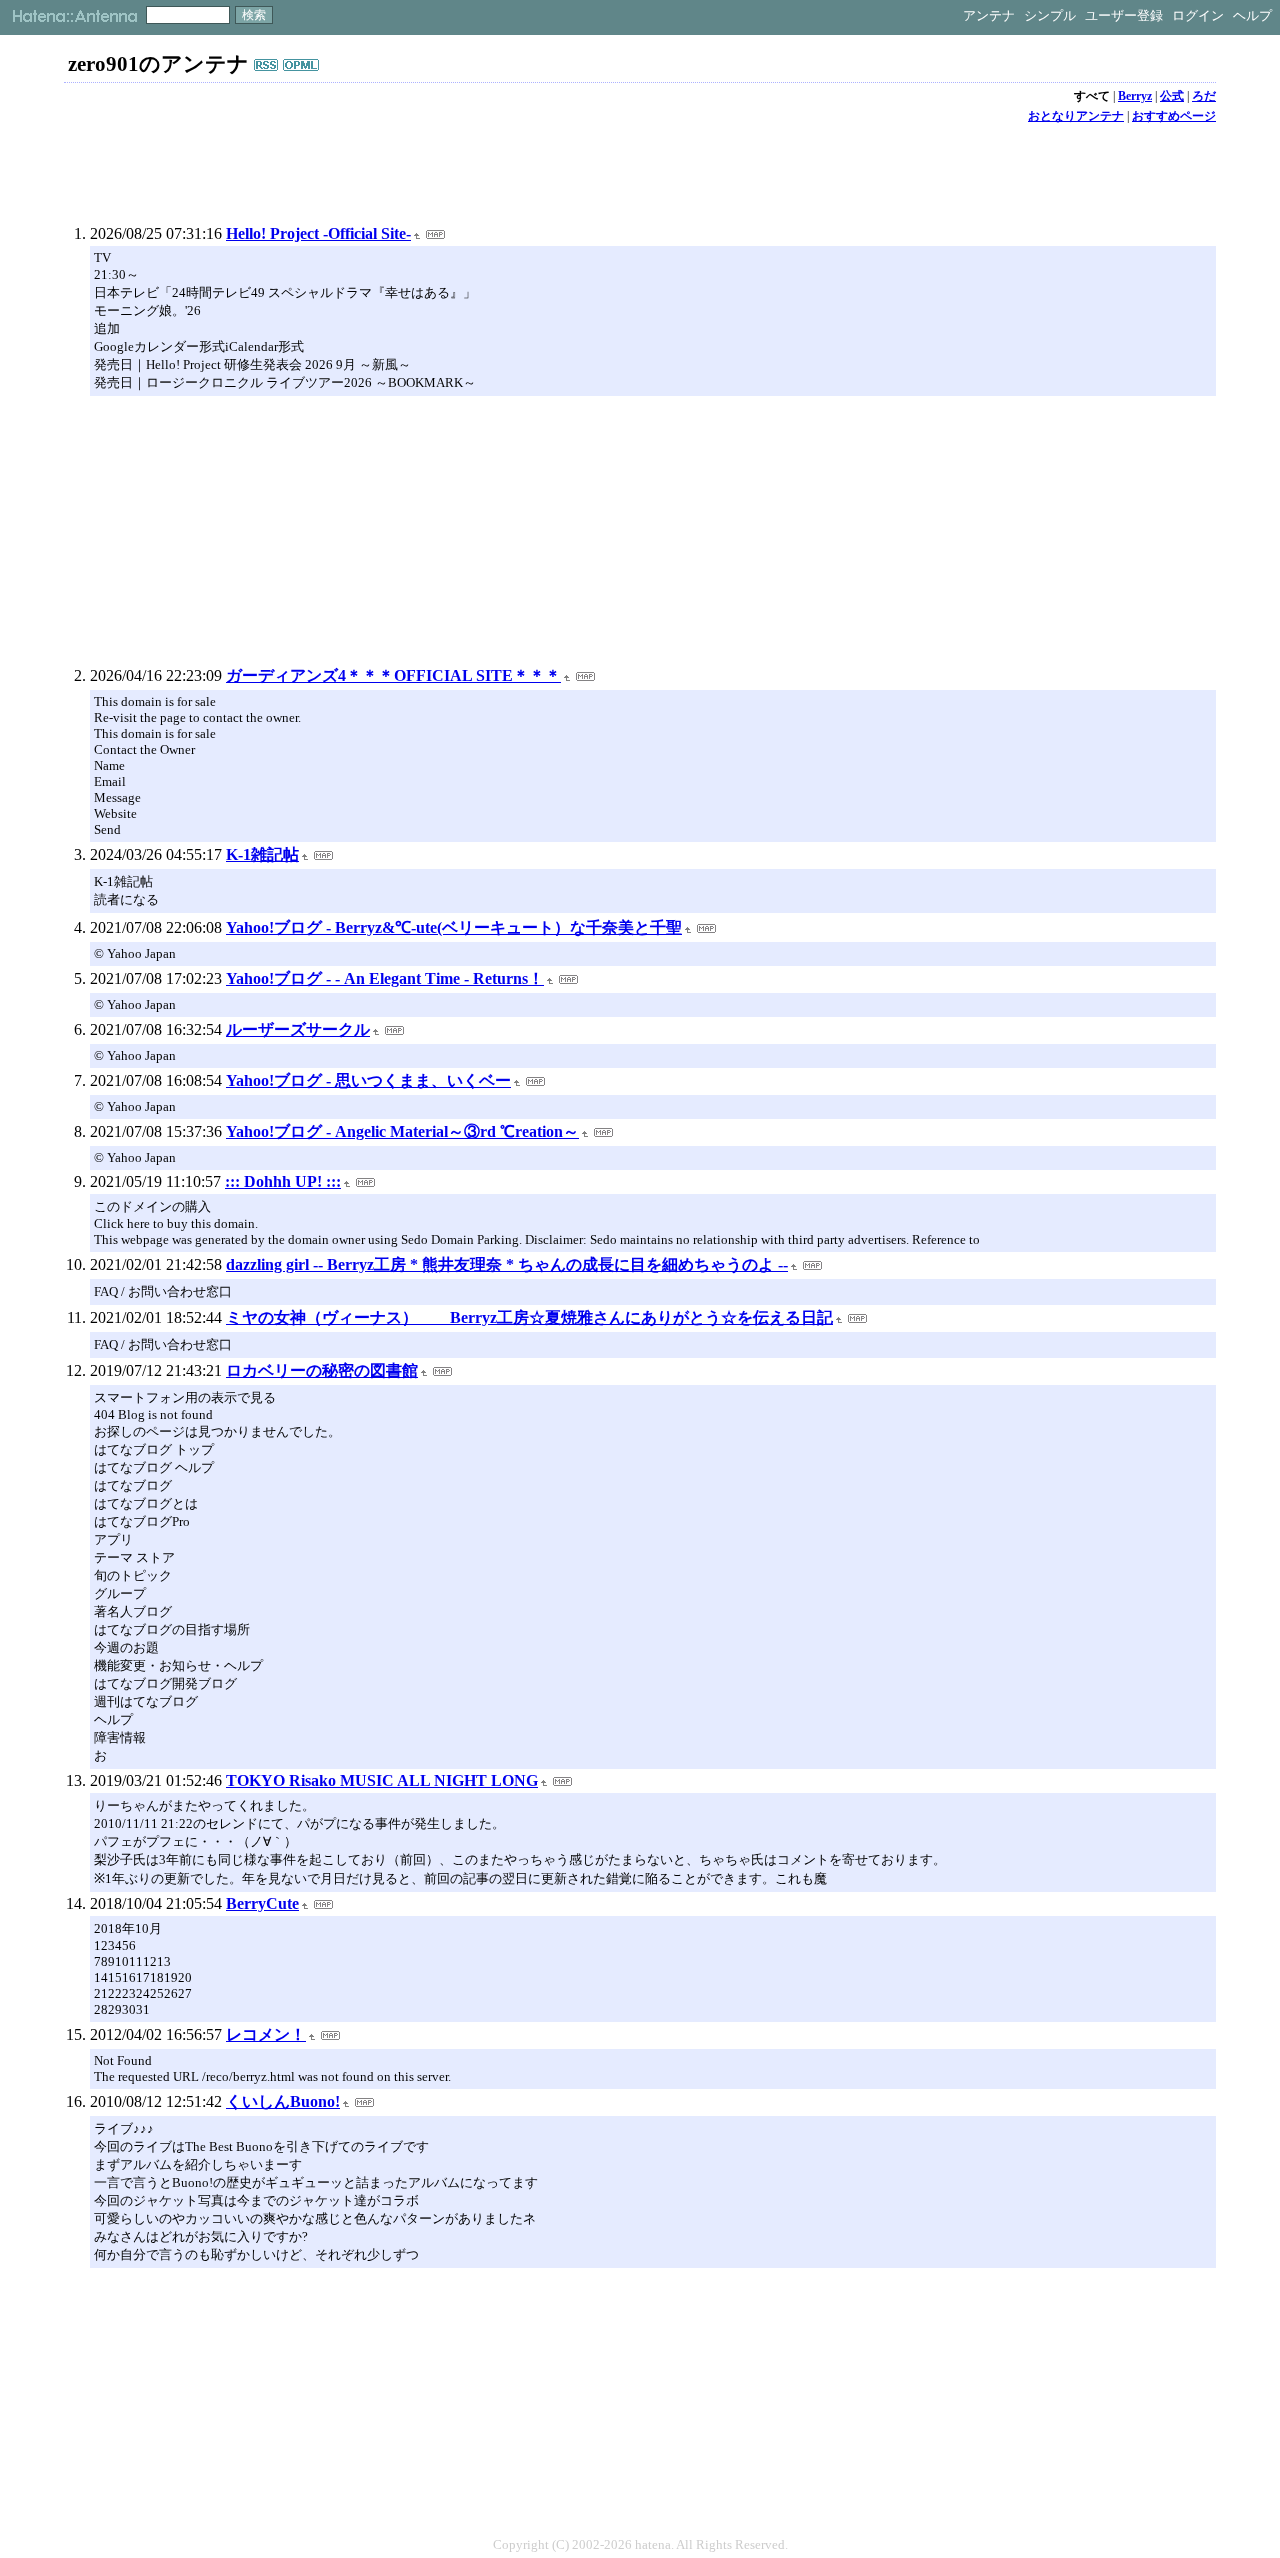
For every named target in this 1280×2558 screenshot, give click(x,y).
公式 (1172, 96)
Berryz (1135, 96)
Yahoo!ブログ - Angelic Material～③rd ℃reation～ (402, 1131)
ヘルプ (1252, 15)
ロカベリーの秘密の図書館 (322, 1370)
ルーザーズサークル (298, 1029)
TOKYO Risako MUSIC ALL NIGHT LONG (382, 1780)
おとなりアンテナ (1076, 116)
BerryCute (262, 1903)
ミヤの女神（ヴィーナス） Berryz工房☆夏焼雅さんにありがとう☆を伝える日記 (529, 1317)
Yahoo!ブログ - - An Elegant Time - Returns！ (385, 978)
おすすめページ (1174, 116)
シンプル (1050, 15)
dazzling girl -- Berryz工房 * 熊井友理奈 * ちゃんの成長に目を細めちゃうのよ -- (507, 1264)
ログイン (1198, 15)
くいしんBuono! (283, 2101)
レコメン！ (266, 2034)
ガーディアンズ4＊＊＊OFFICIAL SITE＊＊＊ (393, 675)
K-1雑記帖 (262, 854)
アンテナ (989, 15)
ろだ (1204, 96)
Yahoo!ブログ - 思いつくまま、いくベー (368, 1080)
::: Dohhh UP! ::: (283, 1181)
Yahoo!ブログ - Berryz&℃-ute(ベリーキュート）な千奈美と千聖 (454, 927)
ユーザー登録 (1124, 15)
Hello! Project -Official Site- (318, 233)
